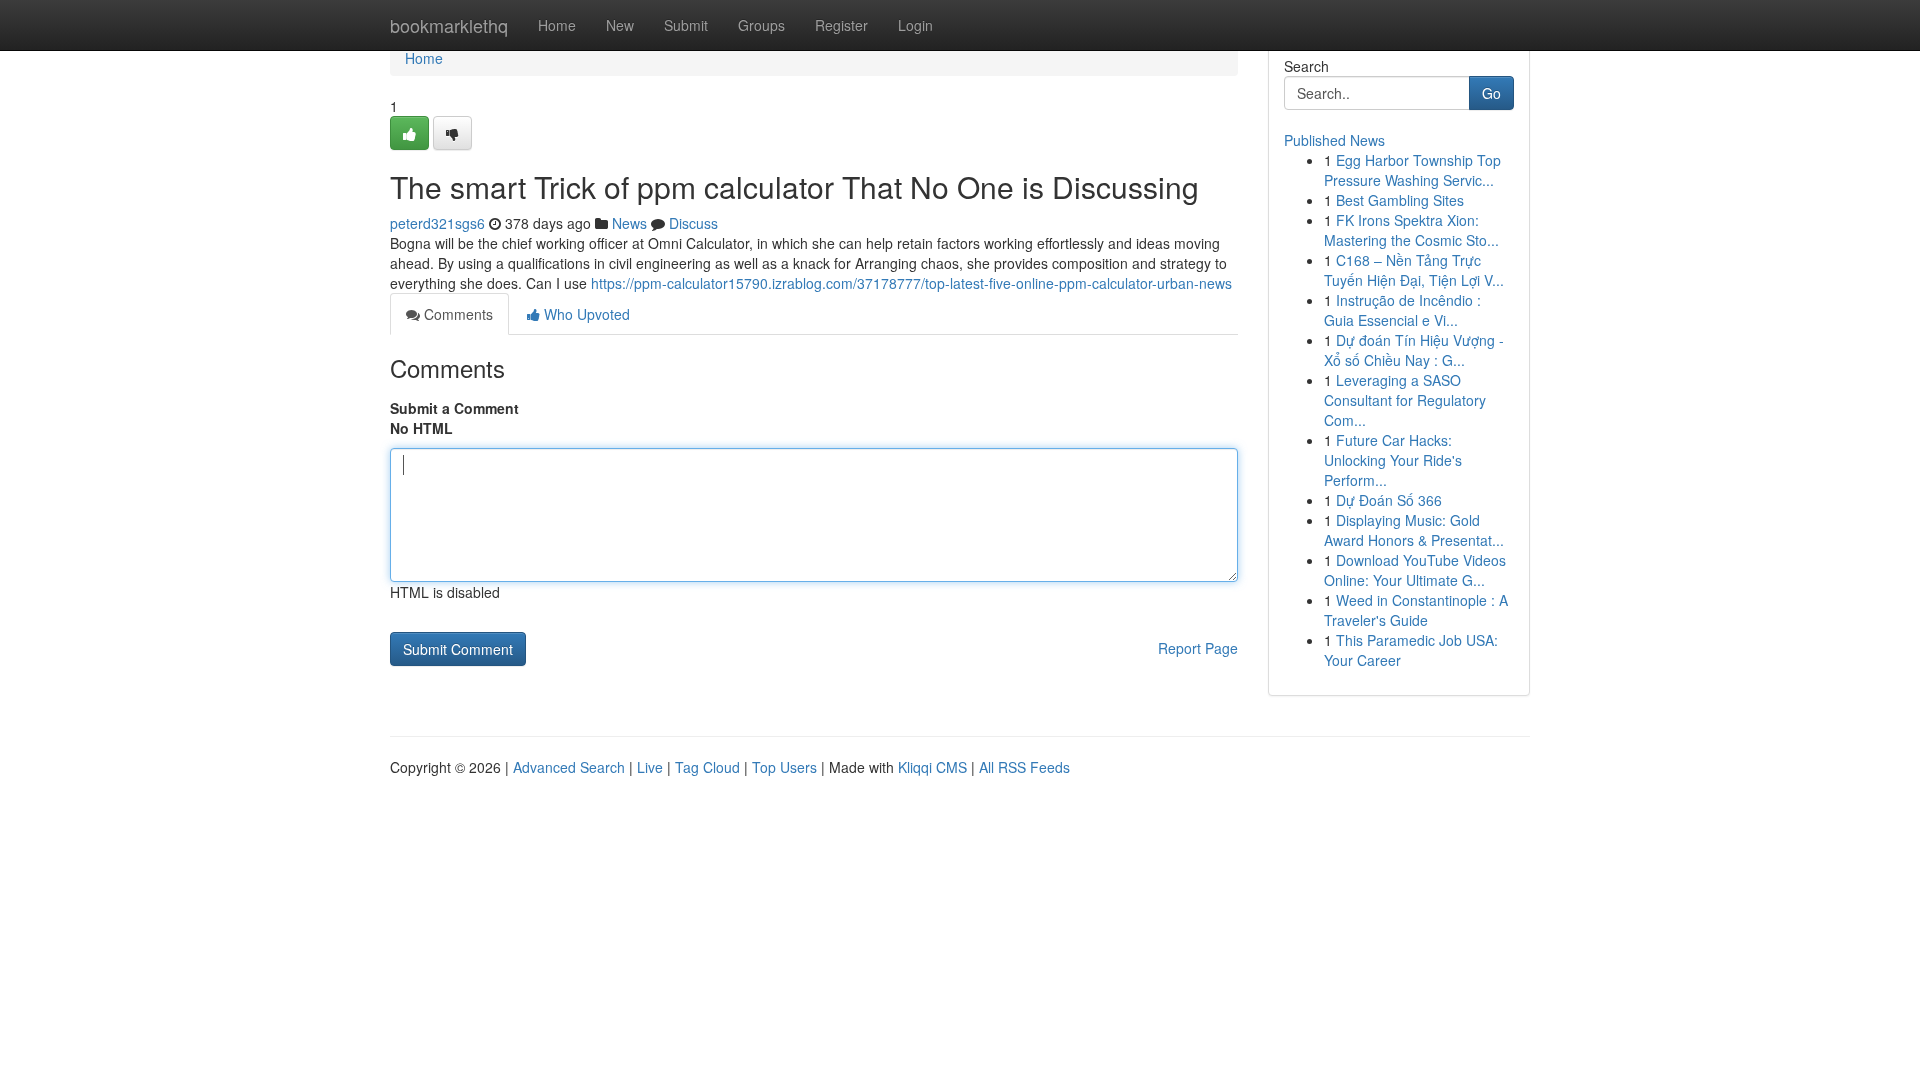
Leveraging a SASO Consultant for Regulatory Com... (1405, 400)
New (620, 25)
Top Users (784, 767)
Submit (686, 25)
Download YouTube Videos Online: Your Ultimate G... (1415, 570)
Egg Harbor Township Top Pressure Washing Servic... (1412, 170)
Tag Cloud (707, 767)
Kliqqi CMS (932, 767)
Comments (456, 314)
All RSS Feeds (1024, 767)
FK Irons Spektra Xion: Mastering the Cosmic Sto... (1411, 230)
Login (915, 25)
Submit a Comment (454, 408)
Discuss (693, 223)
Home (557, 25)
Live (650, 767)
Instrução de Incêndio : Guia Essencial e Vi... (1402, 310)
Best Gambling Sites (1400, 200)
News (629, 223)
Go (1491, 93)
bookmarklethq (449, 25)
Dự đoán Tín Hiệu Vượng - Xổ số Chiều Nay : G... (1414, 350)
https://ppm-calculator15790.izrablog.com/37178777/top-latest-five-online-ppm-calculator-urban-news (911, 283)
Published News (1334, 140)
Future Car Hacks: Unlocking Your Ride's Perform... (1393, 460)
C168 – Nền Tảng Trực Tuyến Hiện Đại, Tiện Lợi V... (1414, 270)
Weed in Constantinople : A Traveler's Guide (1416, 610)
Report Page (1198, 648)
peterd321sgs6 (437, 223)
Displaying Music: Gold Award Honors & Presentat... (1414, 530)
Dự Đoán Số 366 (1389, 500)
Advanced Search (569, 767)
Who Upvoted (585, 314)
